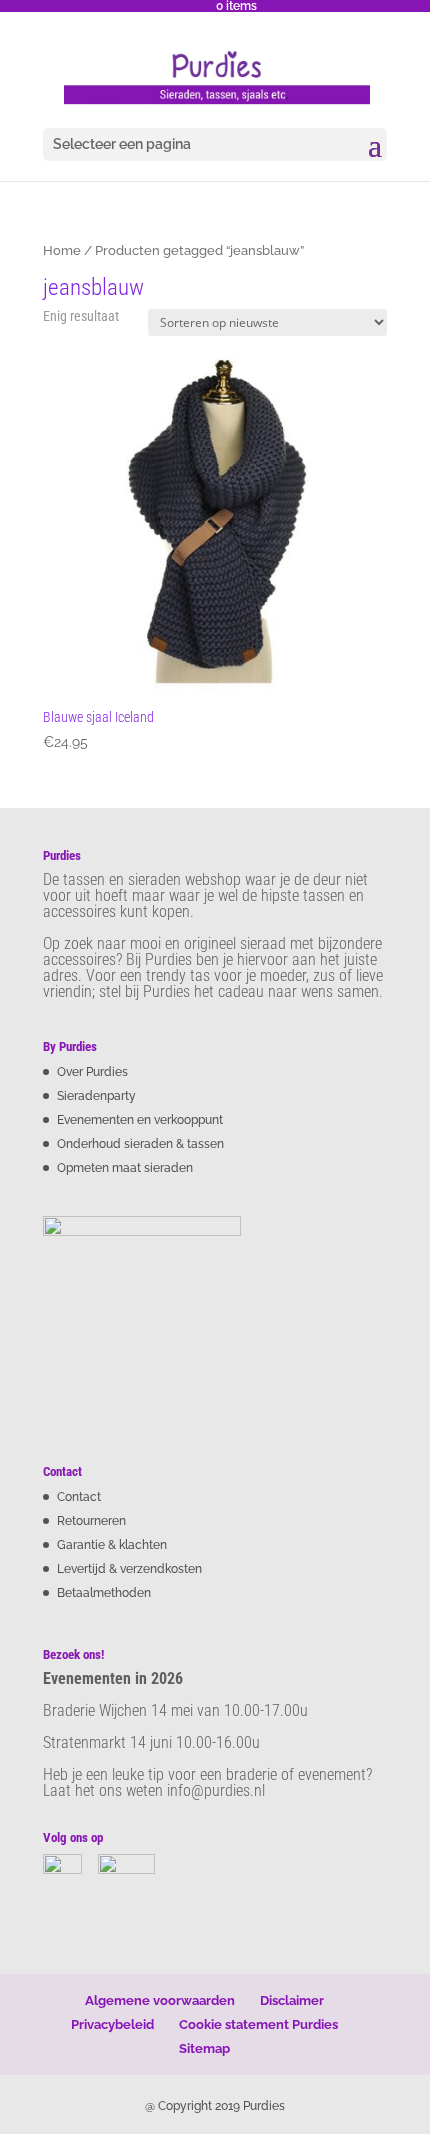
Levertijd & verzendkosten (129, 1569)
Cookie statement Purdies (258, 2024)
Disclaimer (292, 2000)
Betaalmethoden (104, 1593)
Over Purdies (92, 1072)
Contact (79, 1497)
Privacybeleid (112, 2024)
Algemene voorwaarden (160, 2000)
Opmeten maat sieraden (125, 1168)
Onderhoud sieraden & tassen (140, 1144)
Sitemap (204, 2048)
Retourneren (91, 1521)
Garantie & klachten (112, 1545)
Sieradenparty (96, 1096)
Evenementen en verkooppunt (140, 1120)
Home (62, 250)
